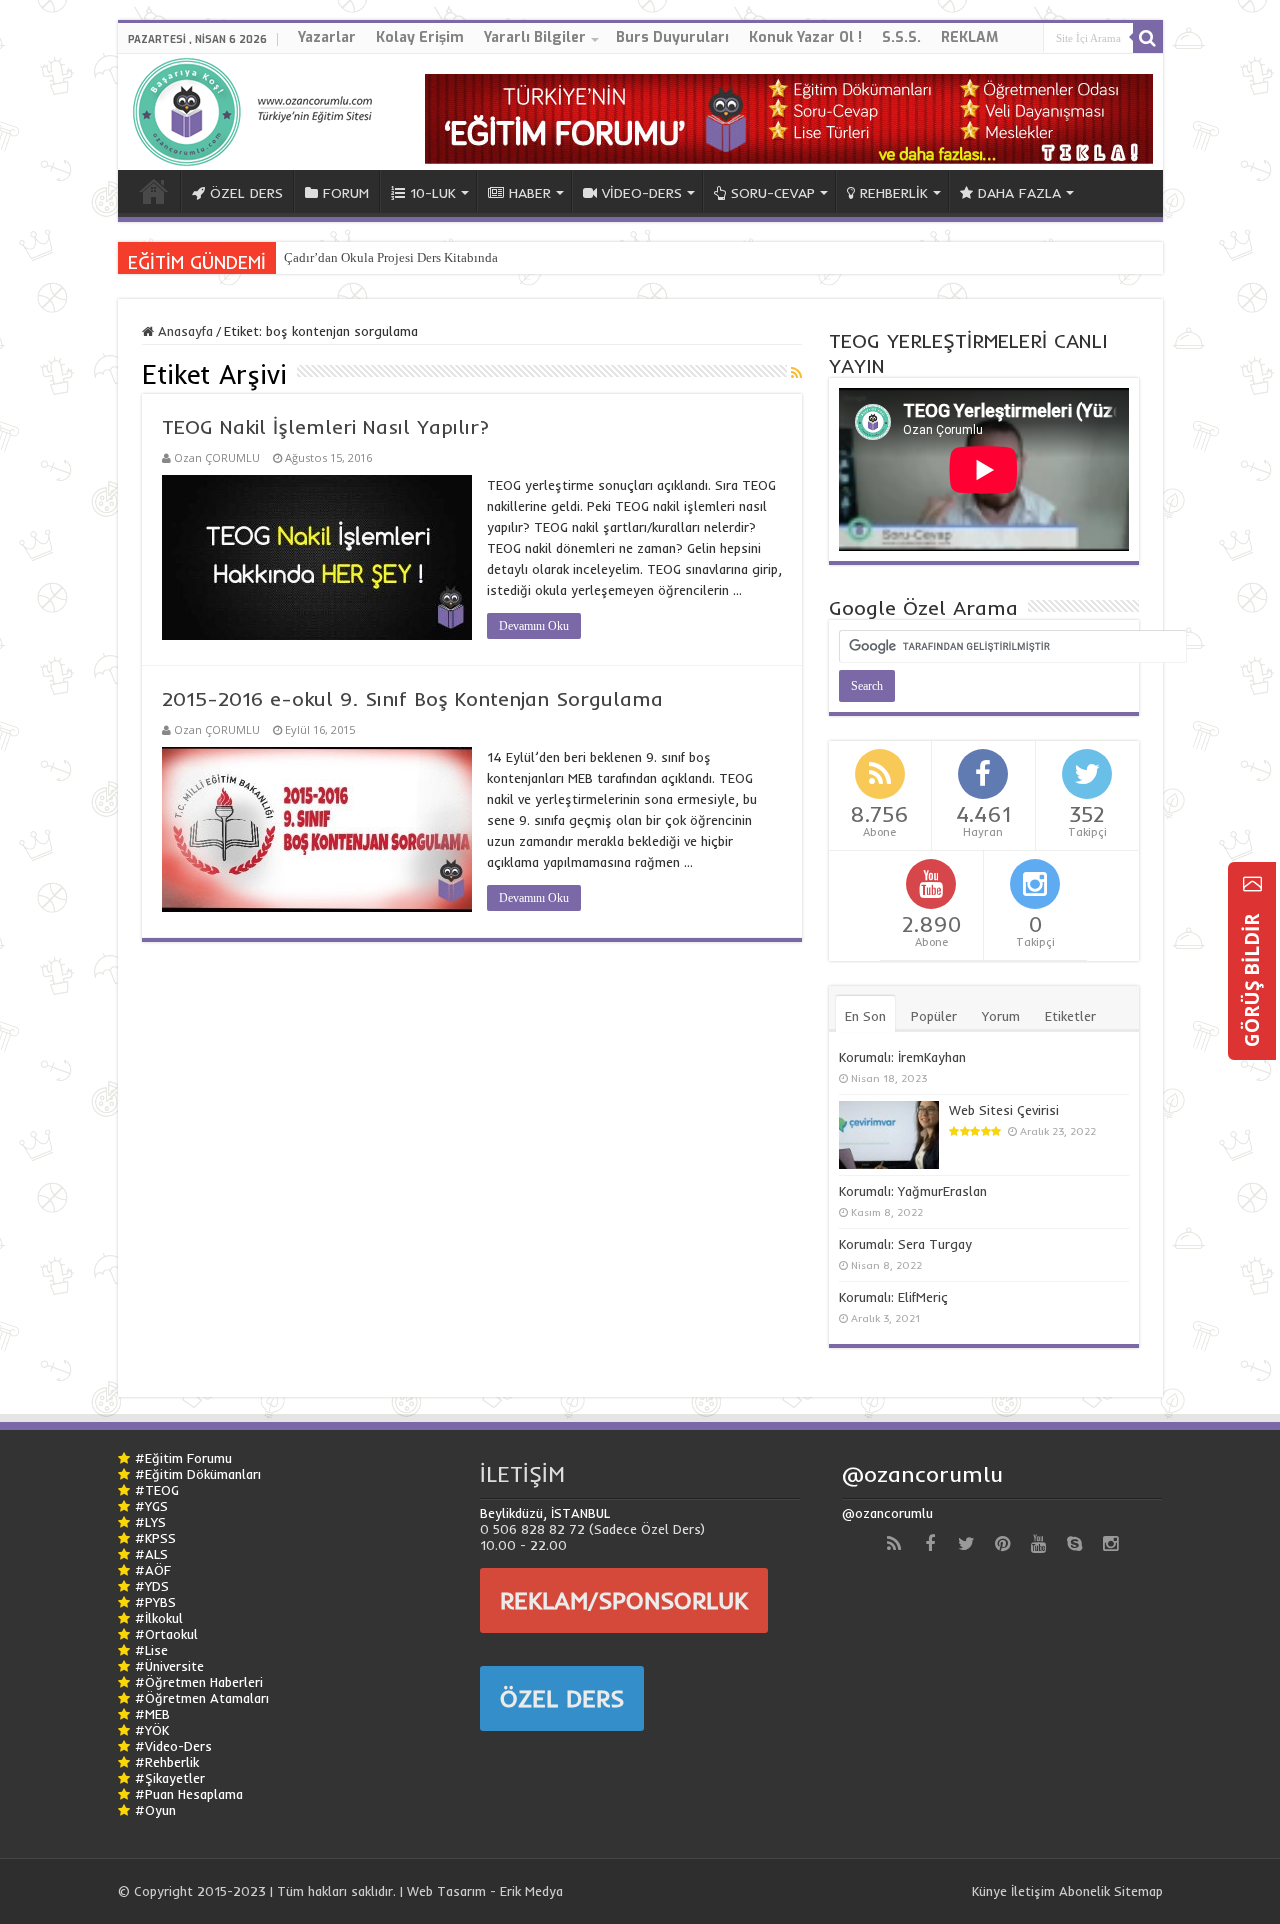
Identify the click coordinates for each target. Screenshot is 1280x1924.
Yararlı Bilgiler (535, 37)
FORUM (346, 193)
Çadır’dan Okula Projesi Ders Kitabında (391, 257)
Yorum (1001, 1016)
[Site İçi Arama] (1148, 38)
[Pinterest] (1002, 1544)
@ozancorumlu (922, 1474)
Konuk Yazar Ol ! (805, 37)
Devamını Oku (534, 626)
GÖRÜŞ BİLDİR (1252, 978)
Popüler (934, 1016)
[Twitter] (966, 1544)
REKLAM (969, 37)
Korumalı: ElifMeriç (893, 1297)
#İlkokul (159, 1618)
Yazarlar (327, 37)
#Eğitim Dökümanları (198, 1474)
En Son (865, 1016)
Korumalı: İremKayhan (902, 1057)
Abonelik (1084, 1891)
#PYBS (155, 1602)
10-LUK (433, 193)
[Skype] (1074, 1544)
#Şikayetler (170, 1778)
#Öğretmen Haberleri (199, 1682)
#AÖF (153, 1570)
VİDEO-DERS (642, 193)
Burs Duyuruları (672, 37)
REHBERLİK (894, 193)
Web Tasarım (446, 1891)
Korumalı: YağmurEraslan (913, 1191)
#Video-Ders (173, 1746)
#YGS (151, 1506)
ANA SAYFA (154, 191)
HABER (530, 193)
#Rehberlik (167, 1762)
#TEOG (157, 1490)
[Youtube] (1038, 1544)
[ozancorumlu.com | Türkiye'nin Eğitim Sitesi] (258, 107)
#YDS (152, 1586)
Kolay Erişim (420, 37)
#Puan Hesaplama (189, 1794)
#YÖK (152, 1730)
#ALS (151, 1554)
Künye (989, 1891)
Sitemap (1138, 1891)
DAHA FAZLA (1019, 193)
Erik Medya (531, 1891)
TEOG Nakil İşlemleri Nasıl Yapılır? (325, 426)
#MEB (152, 1714)
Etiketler (1070, 1016)
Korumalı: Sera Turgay (905, 1244)
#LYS (150, 1522)
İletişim (1033, 1891)
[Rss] (894, 1544)
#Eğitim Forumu (183, 1458)
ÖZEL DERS (246, 193)
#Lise (151, 1650)
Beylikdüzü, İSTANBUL (545, 1513)
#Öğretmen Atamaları (202, 1698)
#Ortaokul (166, 1634)
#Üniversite (169, 1666)
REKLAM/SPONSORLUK (624, 1600)
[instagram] (1110, 1544)
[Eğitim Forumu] (789, 117)
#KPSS (155, 1538)
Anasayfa (183, 331)
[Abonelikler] (796, 373)
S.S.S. (901, 37)
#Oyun (155, 1810)
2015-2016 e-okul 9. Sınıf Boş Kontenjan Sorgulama (412, 698)
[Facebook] (930, 1544)
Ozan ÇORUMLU (217, 457)
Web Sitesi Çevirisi (1004, 1110)
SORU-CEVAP (773, 193)
